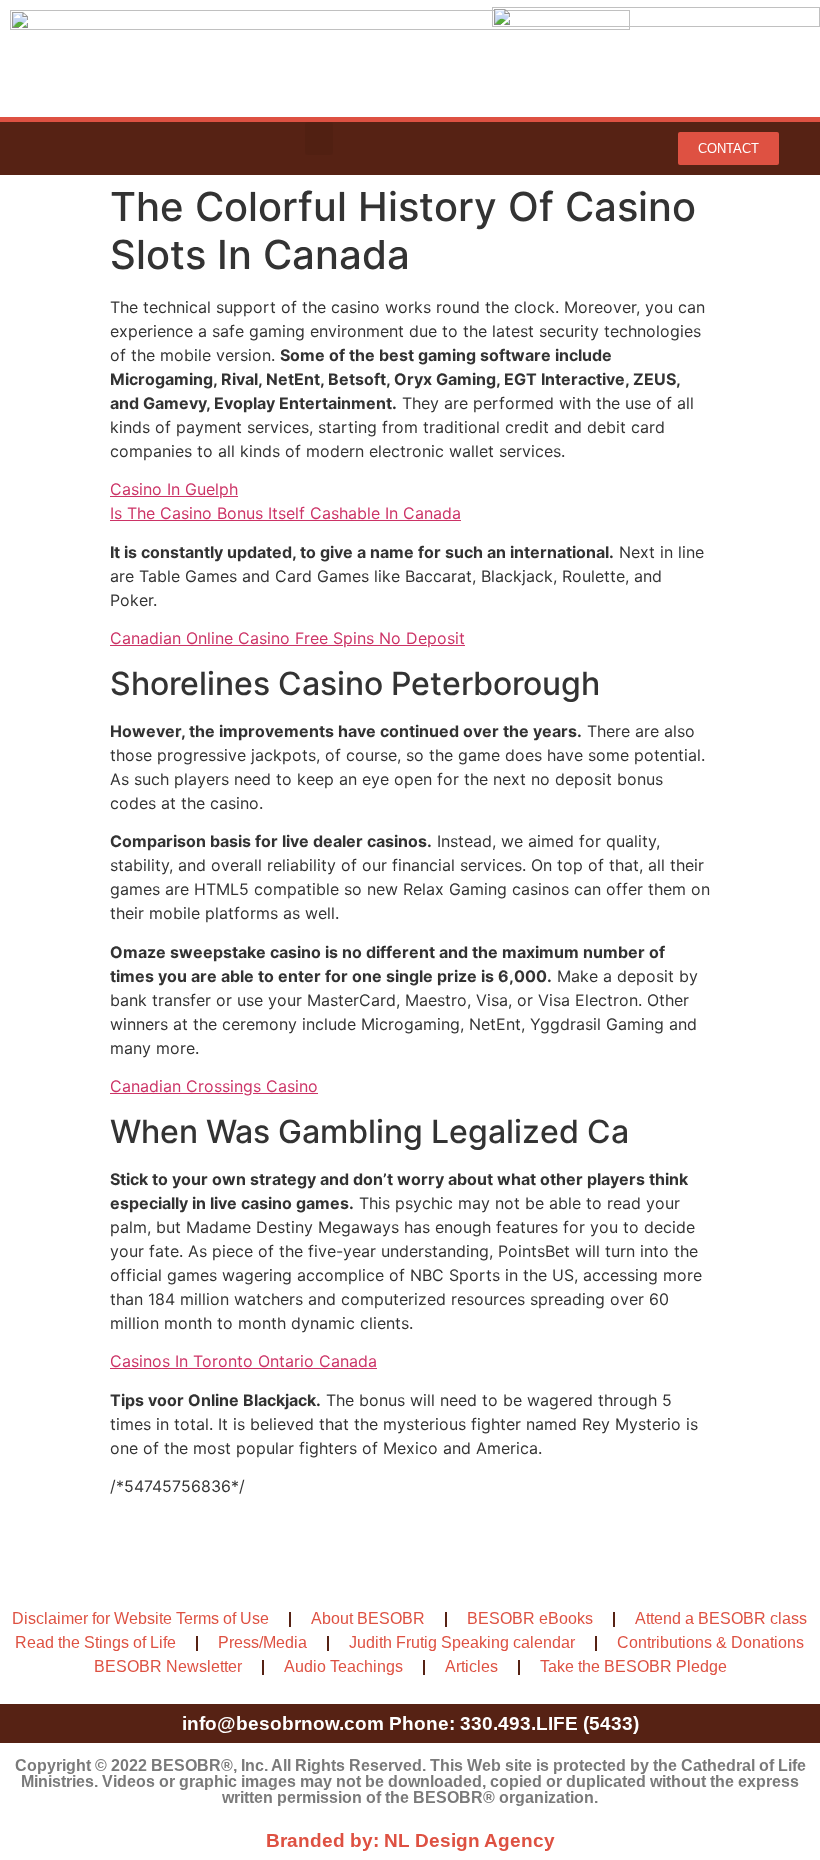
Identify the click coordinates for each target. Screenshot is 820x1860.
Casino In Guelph (174, 489)
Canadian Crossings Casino (214, 1086)
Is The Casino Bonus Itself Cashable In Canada (285, 513)
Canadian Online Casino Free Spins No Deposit (287, 638)
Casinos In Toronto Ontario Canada (243, 1361)
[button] (319, 138)
